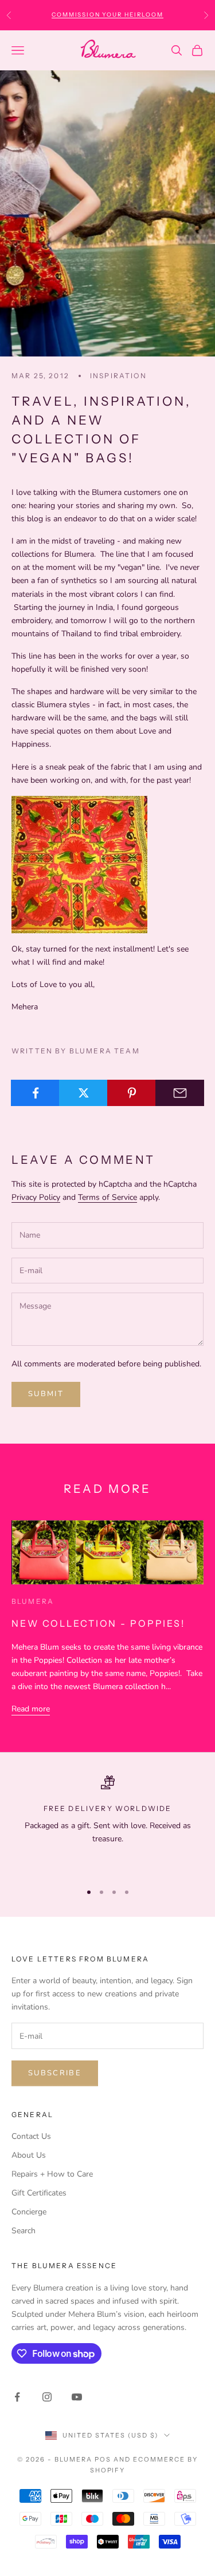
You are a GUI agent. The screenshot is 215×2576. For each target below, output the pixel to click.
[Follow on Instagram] (47, 2397)
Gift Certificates (39, 2193)
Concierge (29, 2212)
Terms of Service (107, 1197)
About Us (29, 2155)
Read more (31, 1709)
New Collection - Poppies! (98, 1623)
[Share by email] (180, 1093)
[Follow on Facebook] (17, 2397)
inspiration (118, 376)
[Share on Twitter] (83, 1093)
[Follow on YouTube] (77, 2397)
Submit (46, 1394)
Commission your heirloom (107, 15)
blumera (33, 1601)
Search (24, 2231)
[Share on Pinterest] (132, 1093)
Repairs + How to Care (52, 2174)
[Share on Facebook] (35, 1093)
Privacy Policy (36, 1197)
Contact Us (31, 2136)
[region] (107, 1824)
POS (103, 2459)
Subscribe (55, 2073)
